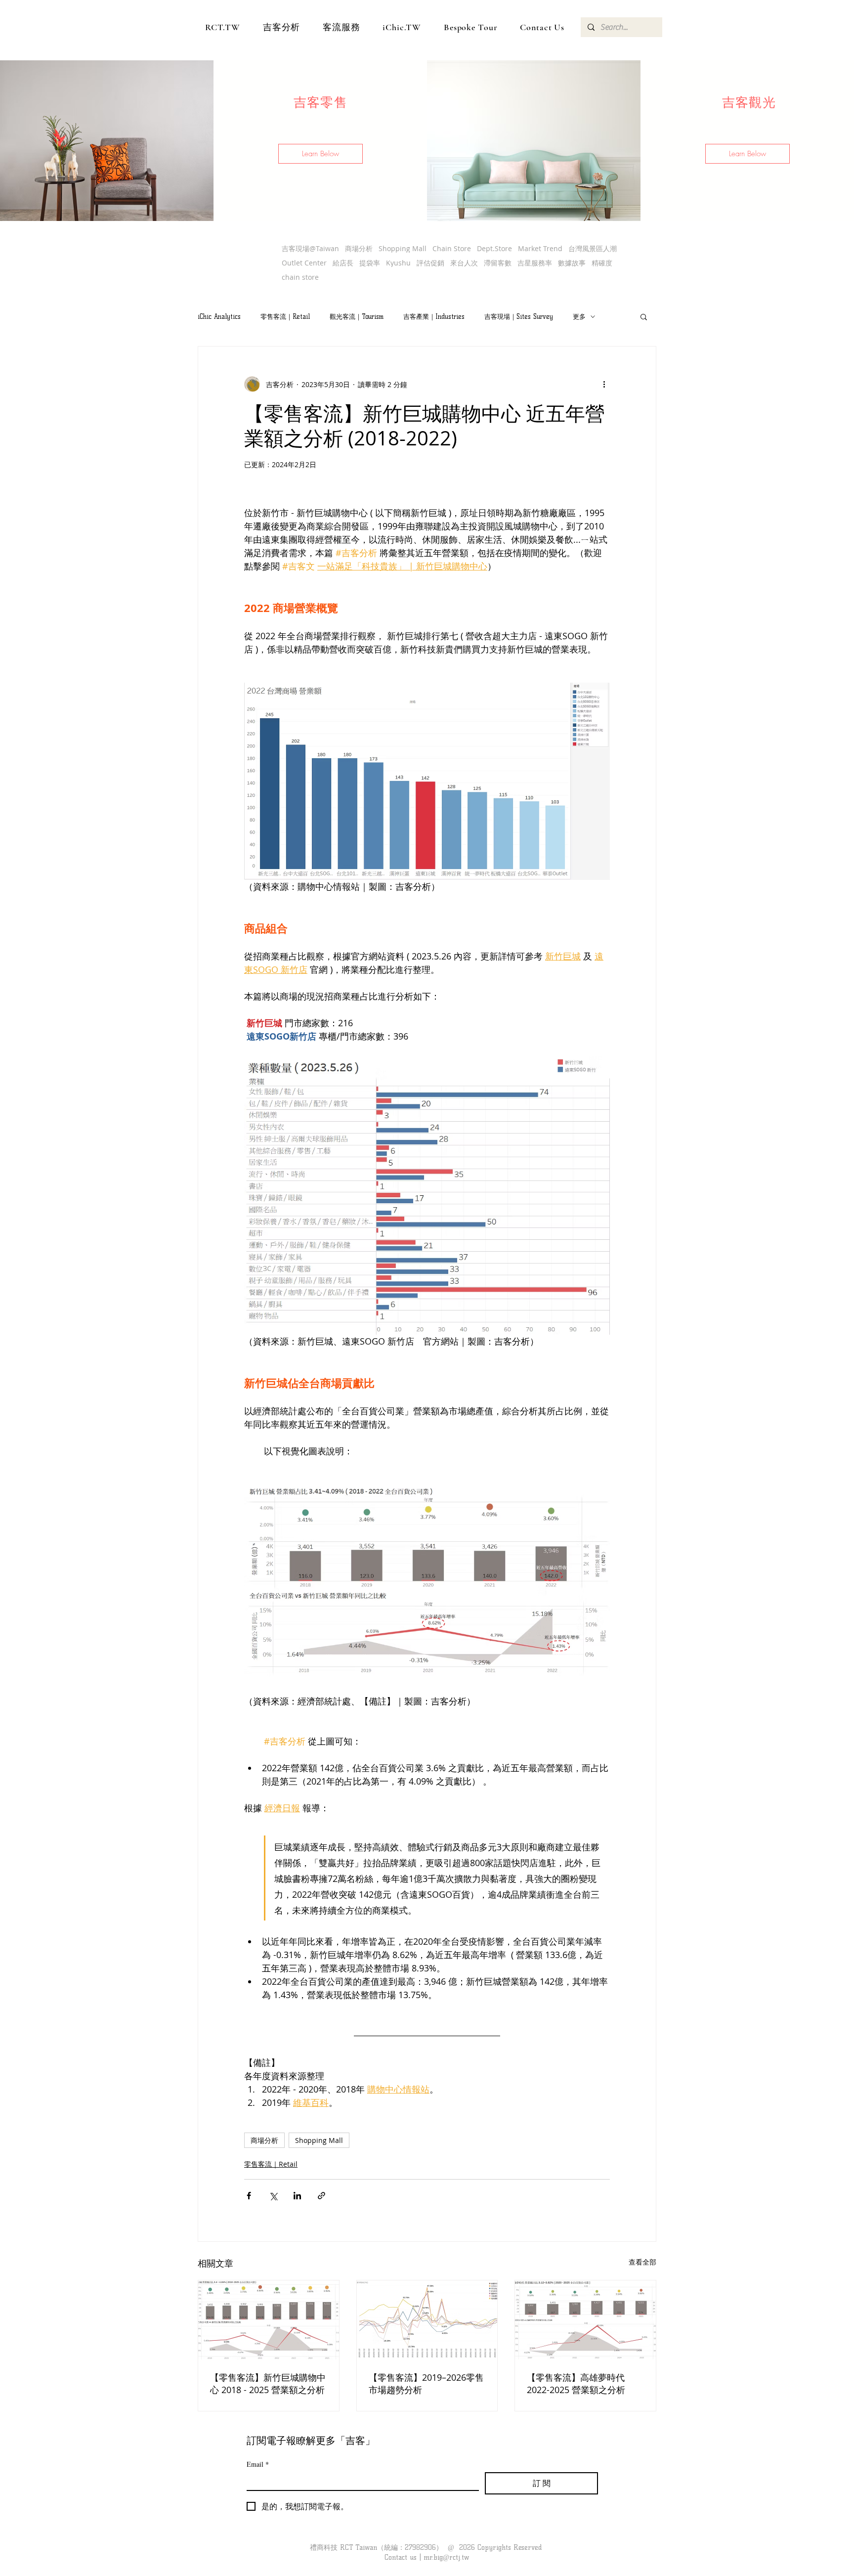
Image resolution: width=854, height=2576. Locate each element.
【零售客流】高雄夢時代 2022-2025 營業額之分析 (576, 2383)
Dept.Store (494, 248)
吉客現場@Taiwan (310, 248)
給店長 (343, 263)
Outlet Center (304, 263)
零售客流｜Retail (285, 316)
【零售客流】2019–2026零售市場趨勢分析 (426, 2383)
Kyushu (398, 263)
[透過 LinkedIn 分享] (297, 2196)
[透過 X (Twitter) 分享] (273, 2196)
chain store (300, 277)
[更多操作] (604, 384)
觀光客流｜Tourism (357, 316)
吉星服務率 (535, 263)
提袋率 (370, 263)
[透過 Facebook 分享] (249, 2196)
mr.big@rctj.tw (446, 2557)
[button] (320, 154)
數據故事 (572, 263)
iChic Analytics (219, 316)
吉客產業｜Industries (434, 316)
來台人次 (464, 263)
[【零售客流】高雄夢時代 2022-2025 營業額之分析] (585, 2320)
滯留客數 (498, 263)
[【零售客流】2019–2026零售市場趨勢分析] (427, 2320)
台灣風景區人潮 (593, 248)
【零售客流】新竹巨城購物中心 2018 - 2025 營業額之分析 (268, 2383)
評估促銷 (430, 263)
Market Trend (540, 248)
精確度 (602, 263)
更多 (579, 316)
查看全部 (642, 2262)
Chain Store (452, 248)
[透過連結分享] (321, 2196)
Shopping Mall (403, 248)
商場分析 (359, 248)
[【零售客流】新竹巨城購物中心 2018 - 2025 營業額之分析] (269, 2320)
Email (258, 2464)
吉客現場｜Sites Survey (519, 316)
